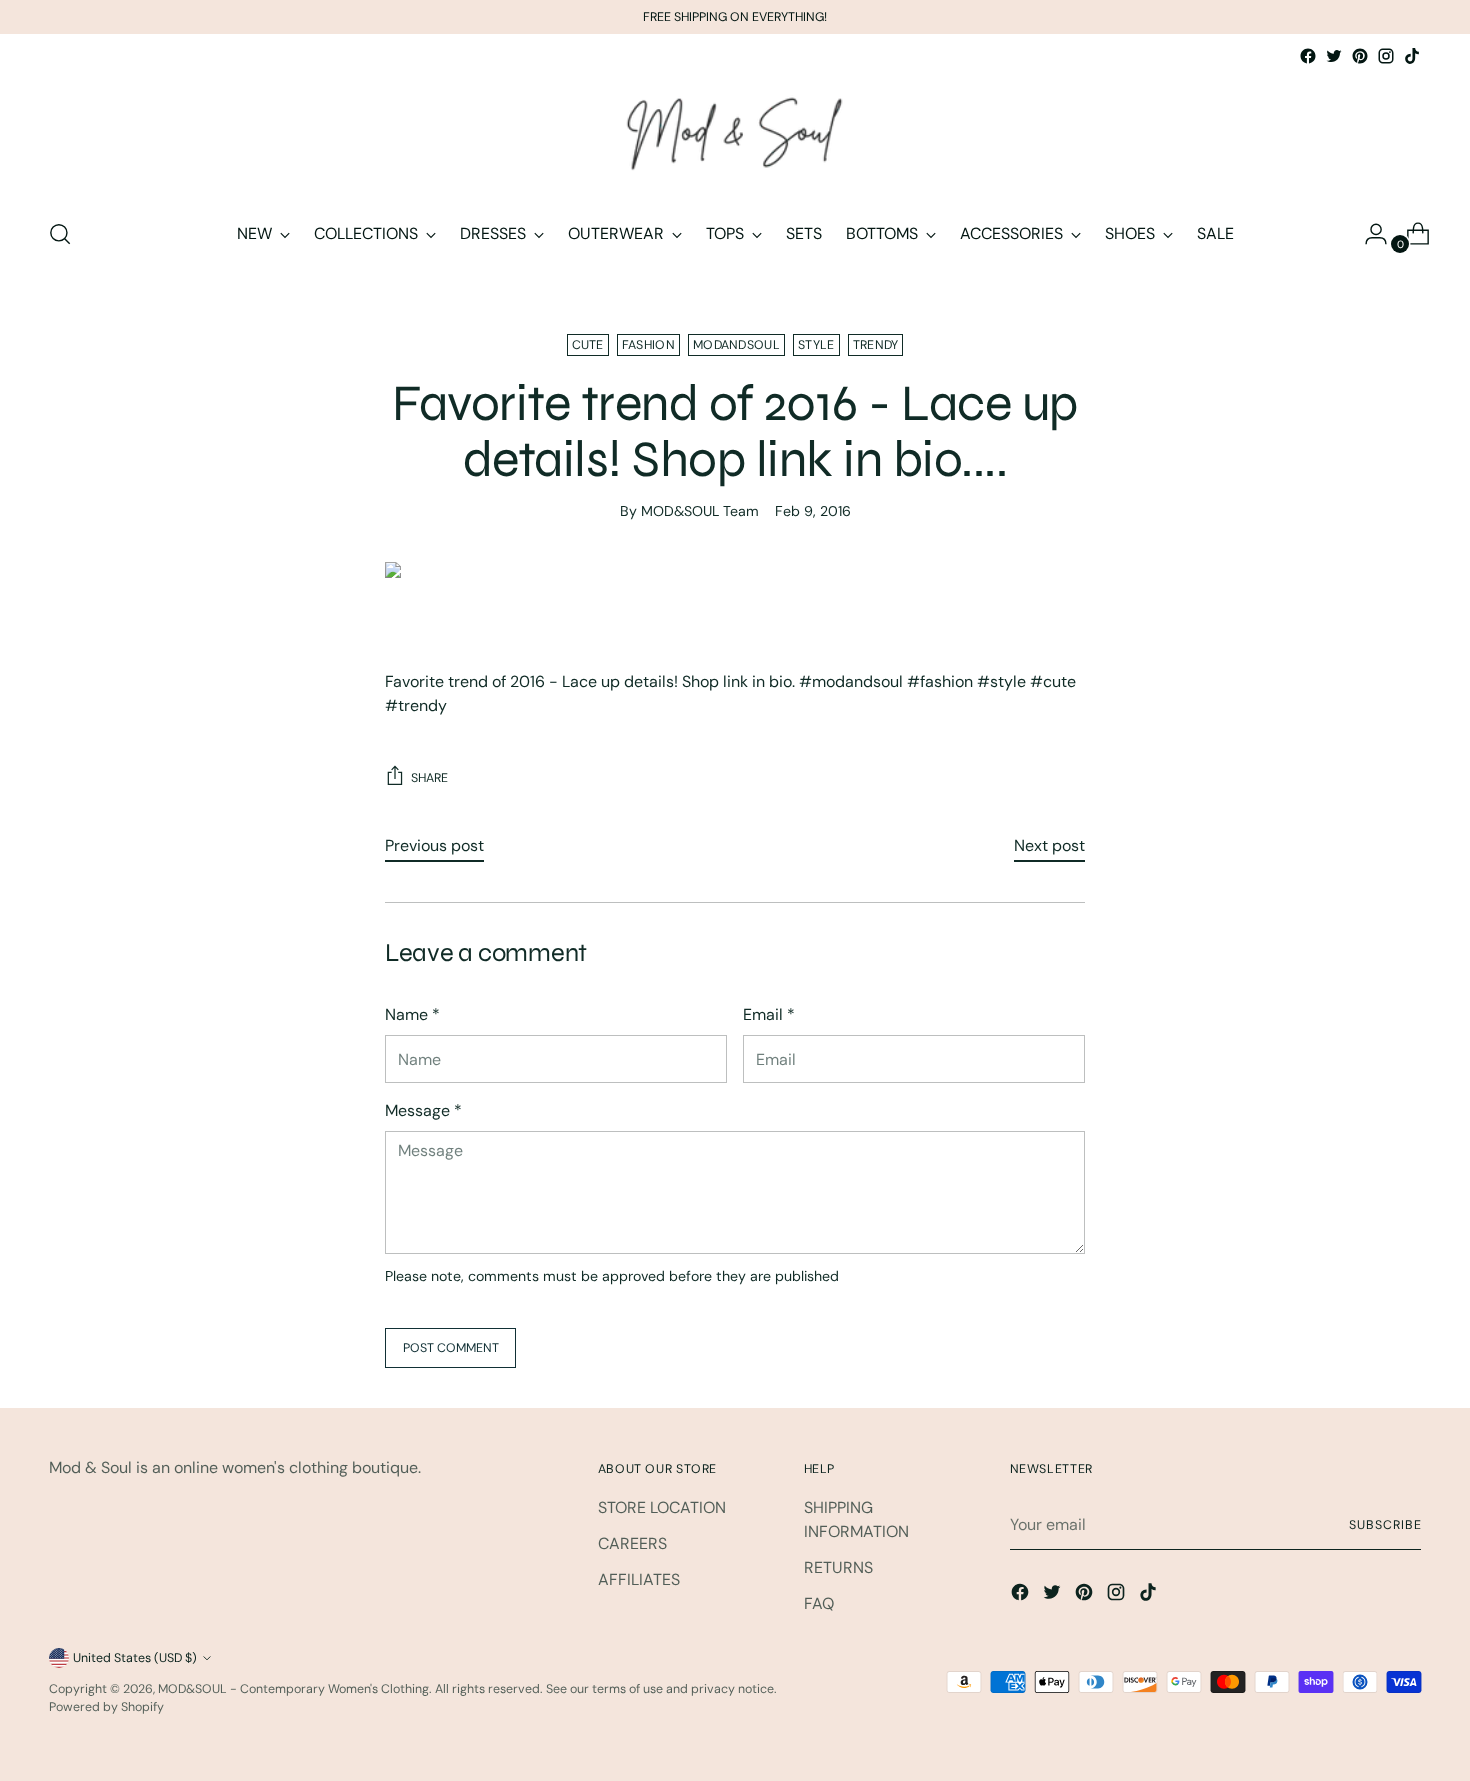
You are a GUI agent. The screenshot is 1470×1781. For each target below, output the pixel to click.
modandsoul (736, 345)
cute (588, 345)
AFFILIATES (639, 1579)
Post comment (451, 1348)
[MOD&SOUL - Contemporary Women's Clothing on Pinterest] (1360, 56)
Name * (412, 1014)
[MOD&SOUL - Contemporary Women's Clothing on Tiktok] (1412, 56)
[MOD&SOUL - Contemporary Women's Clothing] (735, 135)
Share (429, 778)
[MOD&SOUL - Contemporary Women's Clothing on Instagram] (1386, 56)
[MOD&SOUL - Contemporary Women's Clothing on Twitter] (1334, 56)
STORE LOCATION (662, 1507)
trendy (876, 345)
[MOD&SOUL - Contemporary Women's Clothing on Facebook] (1308, 56)
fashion (648, 345)
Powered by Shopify (106, 1707)
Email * (769, 1014)
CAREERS (632, 1543)
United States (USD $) (135, 1658)
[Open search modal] (60, 234)
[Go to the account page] (1368, 234)
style (816, 345)
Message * (423, 1110)
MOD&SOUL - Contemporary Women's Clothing (293, 1689)
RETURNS (838, 1567)
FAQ (819, 1603)
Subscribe (1385, 1525)
